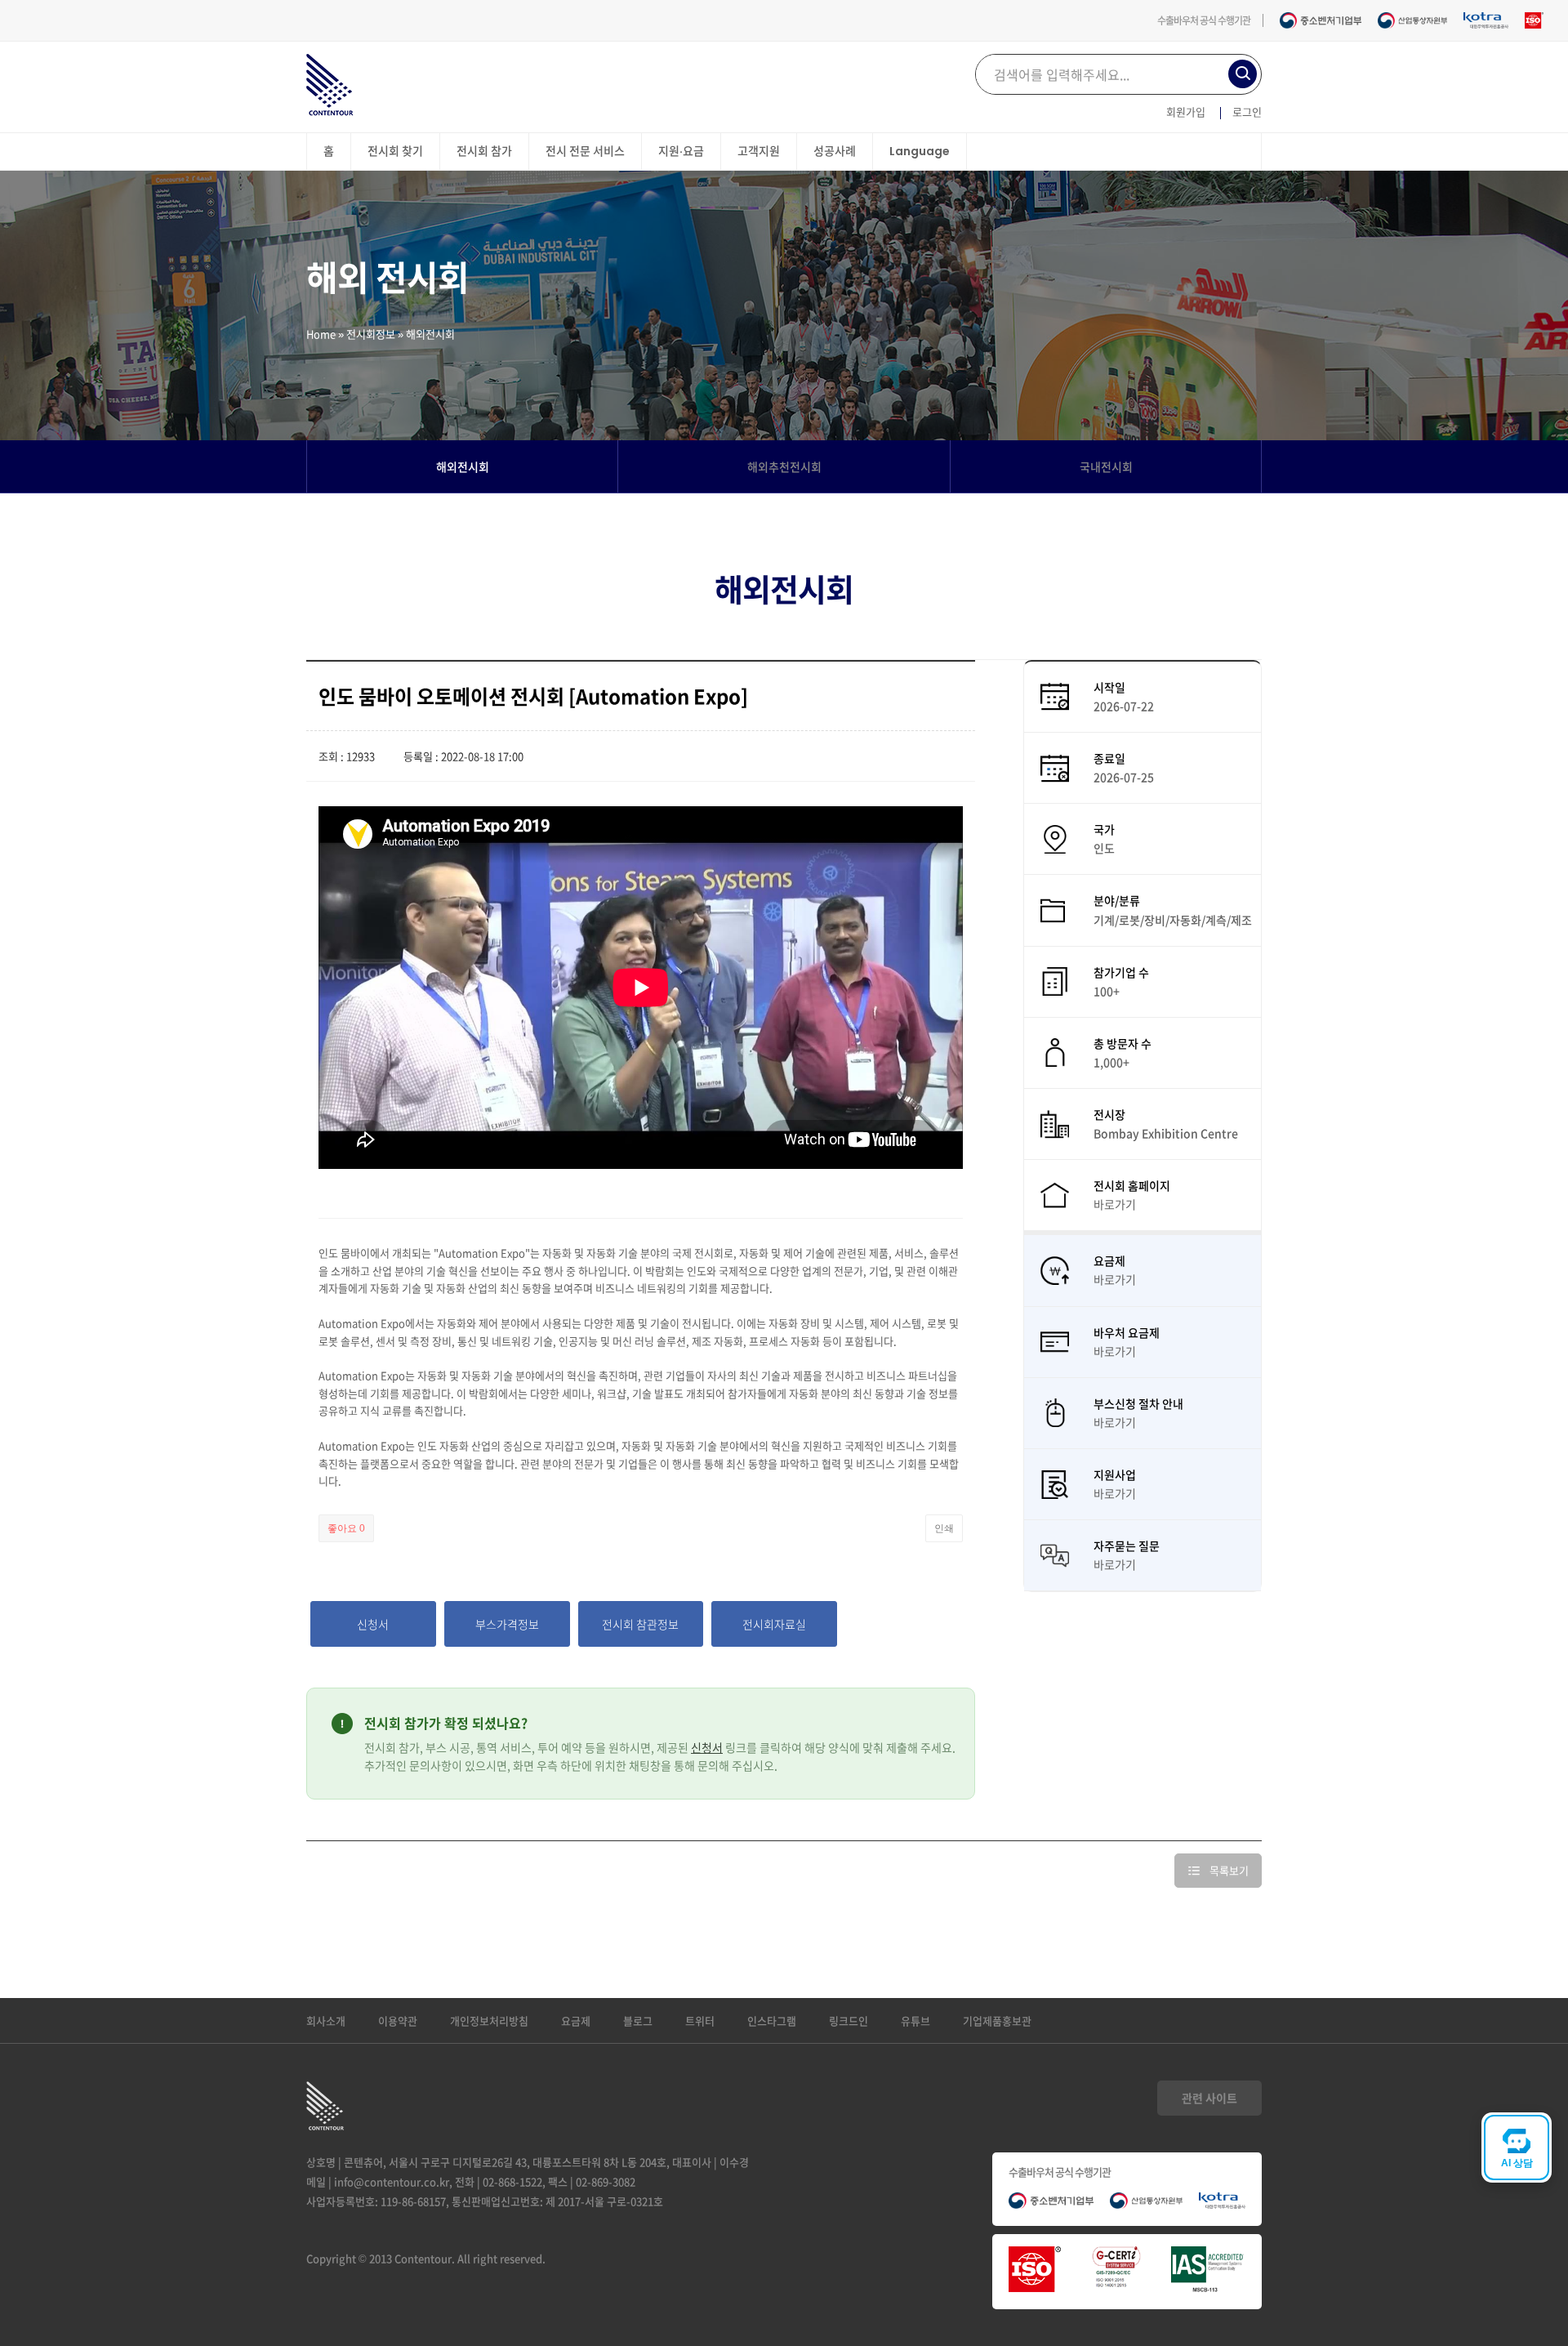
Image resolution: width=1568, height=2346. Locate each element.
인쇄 (944, 1528)
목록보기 (1229, 1870)
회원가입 (1186, 112)
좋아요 (346, 1528)
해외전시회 (463, 466)
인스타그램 (772, 2020)
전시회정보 (371, 334)
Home (321, 334)
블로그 (638, 2020)
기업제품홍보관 (997, 2020)
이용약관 (398, 2020)
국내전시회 (1106, 466)
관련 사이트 (1209, 2098)
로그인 (1247, 112)
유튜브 (915, 2020)
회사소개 (326, 2020)
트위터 (700, 2020)
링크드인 (849, 2020)
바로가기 (1115, 1204)
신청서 (707, 1747)
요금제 (576, 2020)
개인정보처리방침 (489, 2020)
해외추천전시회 (784, 466)
